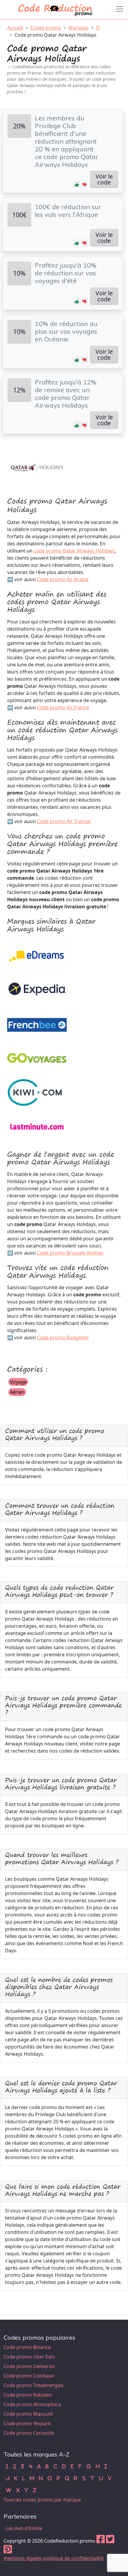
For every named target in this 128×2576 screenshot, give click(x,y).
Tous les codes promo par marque (42, 2500)
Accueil (15, 28)
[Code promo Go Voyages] (37, 1057)
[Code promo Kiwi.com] (37, 1091)
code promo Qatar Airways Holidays (74, 551)
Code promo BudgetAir (63, 1337)
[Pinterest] (8, 2551)
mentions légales (23, 2558)
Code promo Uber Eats (29, 2357)
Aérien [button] (17, 1392)
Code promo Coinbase (29, 2376)
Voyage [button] (18, 1382)
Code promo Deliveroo (29, 2366)
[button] (77, 184)
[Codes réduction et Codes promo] (56, 9)
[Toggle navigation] (120, 9)
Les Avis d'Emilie (24, 2528)
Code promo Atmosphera (32, 2404)
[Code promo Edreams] (37, 954)
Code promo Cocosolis (29, 2433)
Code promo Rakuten (28, 2395)
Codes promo (46, 28)
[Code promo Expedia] (37, 988)
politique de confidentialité (73, 2558)
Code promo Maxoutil (28, 2414)
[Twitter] (110, 2541)
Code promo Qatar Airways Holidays (56, 35)
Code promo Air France (63, 707)
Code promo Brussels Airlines (70, 1253)
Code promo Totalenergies (34, 2385)
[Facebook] (101, 2541)
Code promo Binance (27, 2347)
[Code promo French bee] (37, 1023)
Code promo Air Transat (64, 821)
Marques (79, 28)
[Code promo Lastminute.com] (37, 1126)
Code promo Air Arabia (63, 579)
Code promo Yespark (27, 2423)
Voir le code (104, 179)
